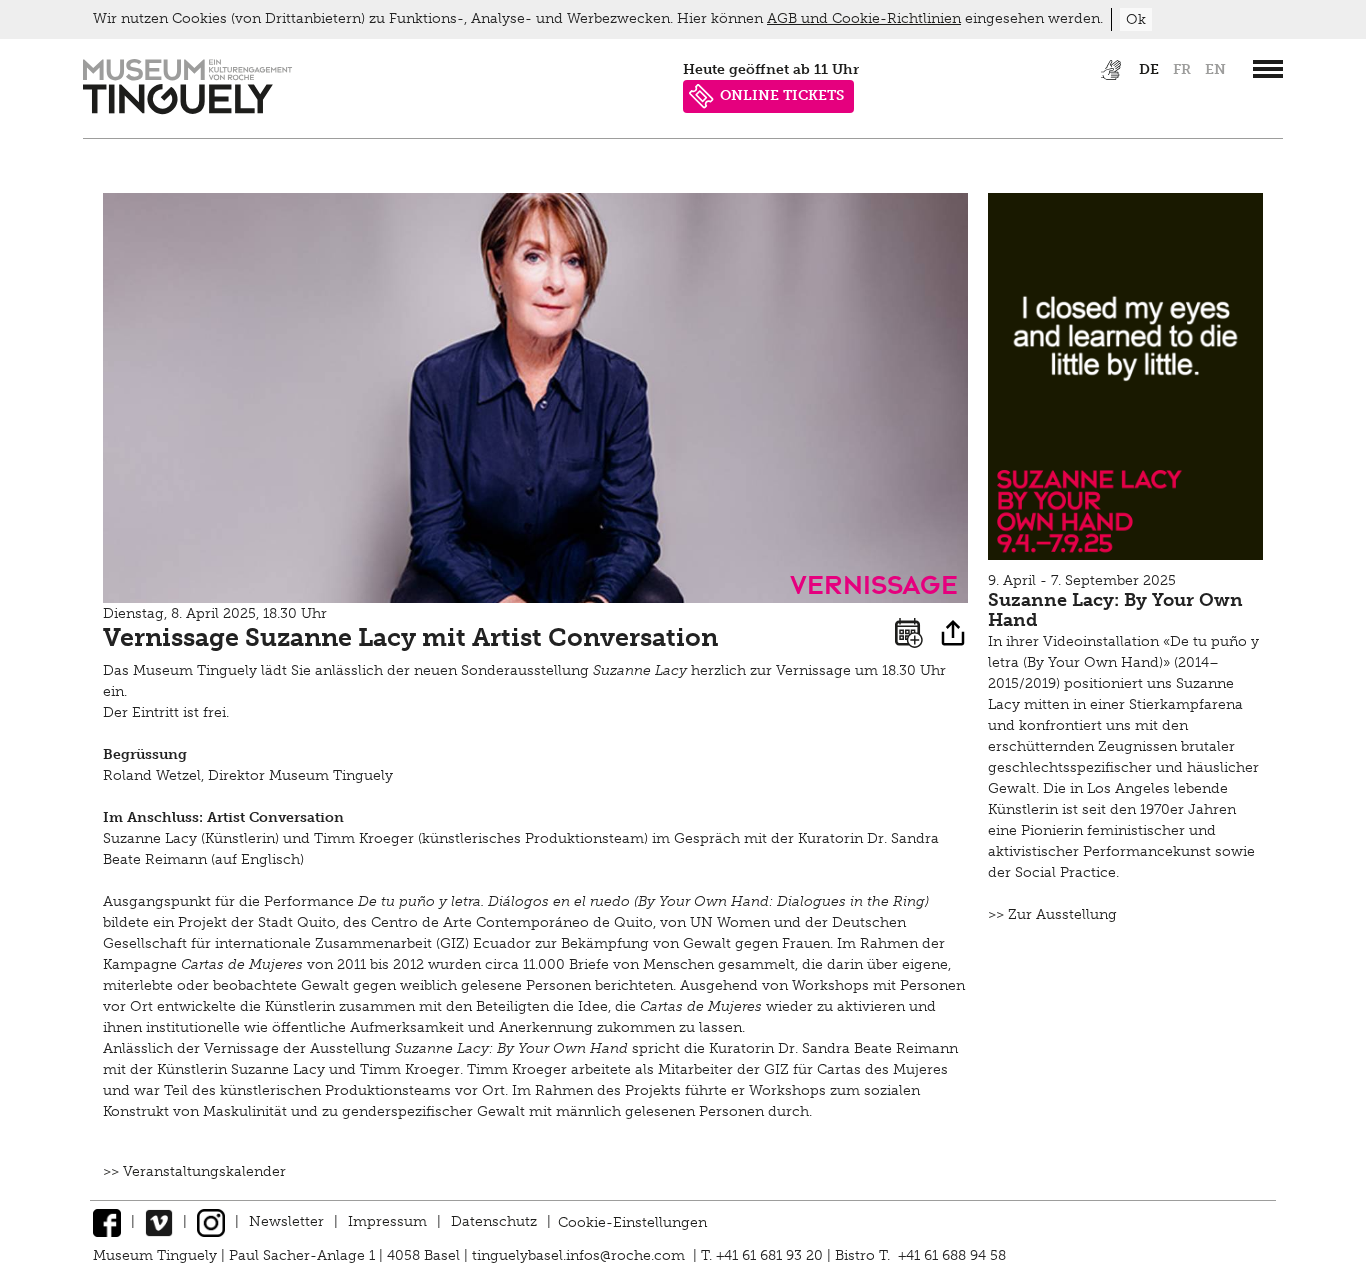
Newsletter (286, 1221)
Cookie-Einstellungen (632, 1221)
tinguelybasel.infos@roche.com (580, 1255)
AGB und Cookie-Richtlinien (864, 18)
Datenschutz (494, 1221)
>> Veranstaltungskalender (194, 1171)
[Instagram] (211, 1221)
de (1149, 69)
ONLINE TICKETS (782, 95)
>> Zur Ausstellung (1052, 914)
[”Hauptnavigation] (1268, 69)
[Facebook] (107, 1221)
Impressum (387, 1221)
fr (1182, 69)
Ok (1136, 19)
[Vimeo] (159, 1221)
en (1215, 69)
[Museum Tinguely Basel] (187, 109)
